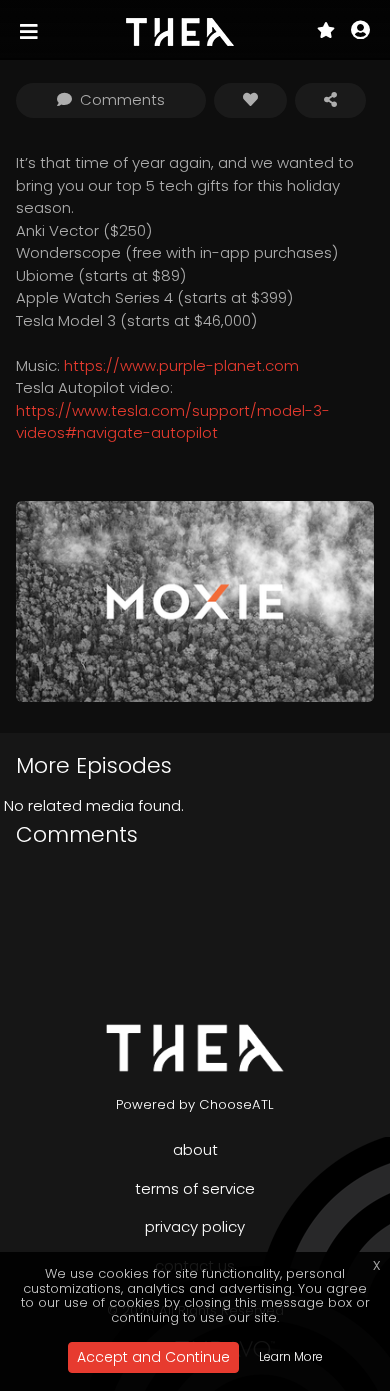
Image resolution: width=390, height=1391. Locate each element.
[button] (360, 32)
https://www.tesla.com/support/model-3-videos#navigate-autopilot (173, 422)
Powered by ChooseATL (195, 1104)
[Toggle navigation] (31, 32)
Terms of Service (195, 1188)
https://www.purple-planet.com (181, 365)
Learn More (291, 1356)
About (195, 1149)
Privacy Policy (195, 1226)
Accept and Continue (153, 1357)
